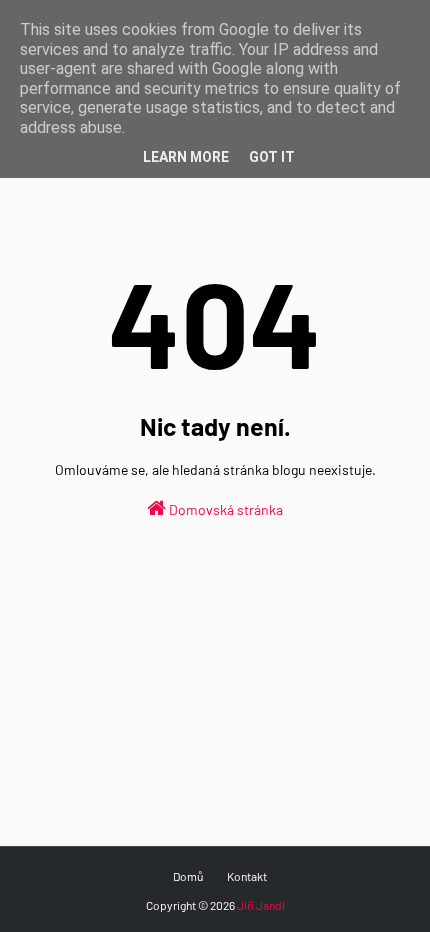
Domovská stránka (224, 509)
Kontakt (247, 876)
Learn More (186, 157)
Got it (272, 157)
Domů (188, 876)
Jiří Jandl (261, 905)
